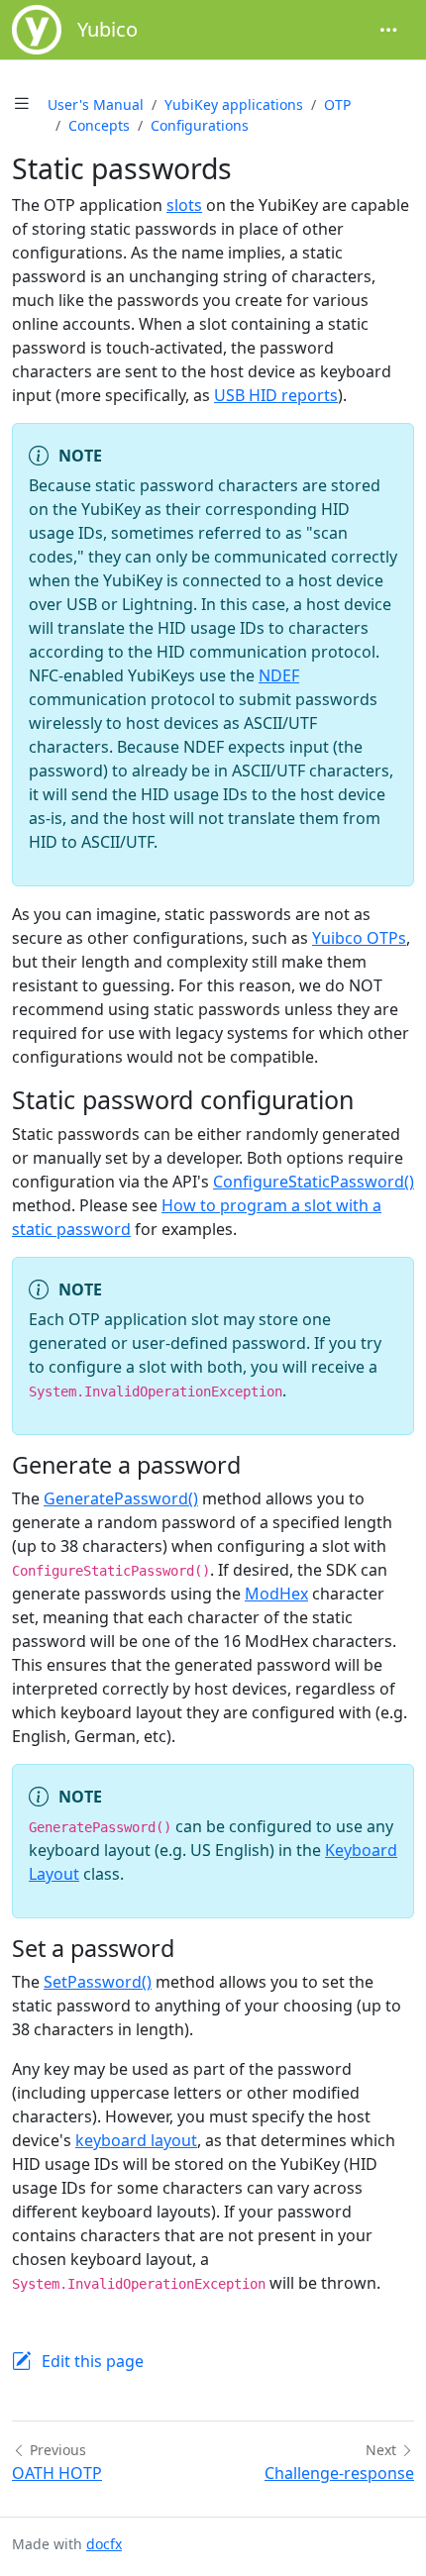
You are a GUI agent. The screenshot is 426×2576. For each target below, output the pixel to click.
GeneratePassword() (121, 1498)
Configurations (200, 125)
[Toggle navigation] (388, 30)
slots (184, 205)
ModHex (276, 1594)
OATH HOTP (57, 2473)
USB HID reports (276, 395)
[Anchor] (371, 1099)
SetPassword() (98, 1982)
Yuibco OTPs (359, 938)
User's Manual (96, 104)
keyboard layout (136, 2140)
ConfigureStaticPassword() (314, 1182)
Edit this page (93, 2361)
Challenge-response (339, 2473)
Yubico (107, 29)
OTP (337, 104)
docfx (104, 2544)
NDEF (279, 675)
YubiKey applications (234, 104)
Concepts (99, 125)
